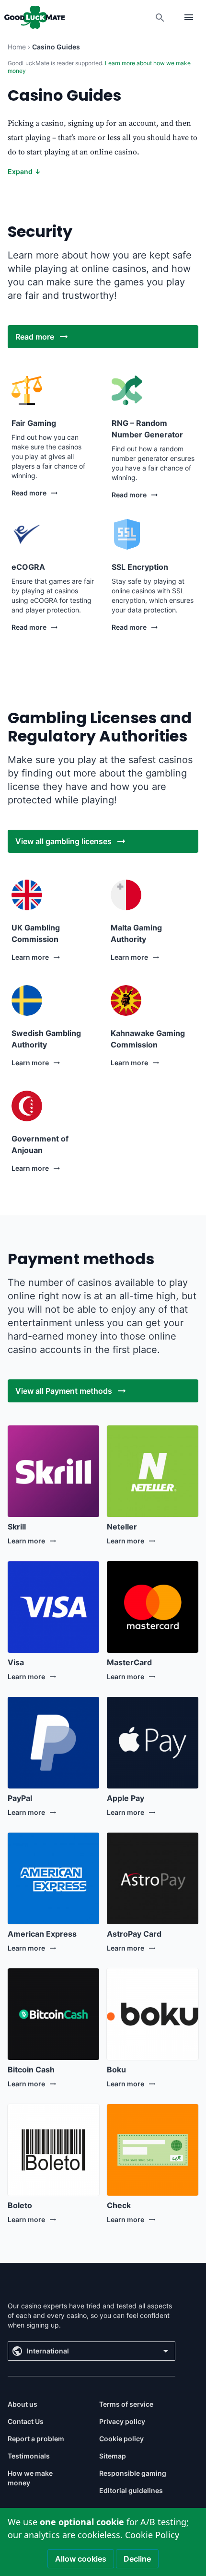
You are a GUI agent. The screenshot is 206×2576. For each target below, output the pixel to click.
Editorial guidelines (131, 2490)
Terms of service (126, 2404)
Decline (137, 2559)
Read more (29, 493)
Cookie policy (121, 2439)
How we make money (30, 2478)
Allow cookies (81, 2559)
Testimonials (29, 2456)
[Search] (160, 17)
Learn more (30, 957)
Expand (24, 171)
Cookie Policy (152, 2535)
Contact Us (26, 2421)
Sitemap (113, 2456)
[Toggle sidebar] (189, 17)
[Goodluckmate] (34, 17)
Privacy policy (122, 2421)
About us (23, 2404)
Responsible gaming (133, 2473)
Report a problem (36, 2439)
